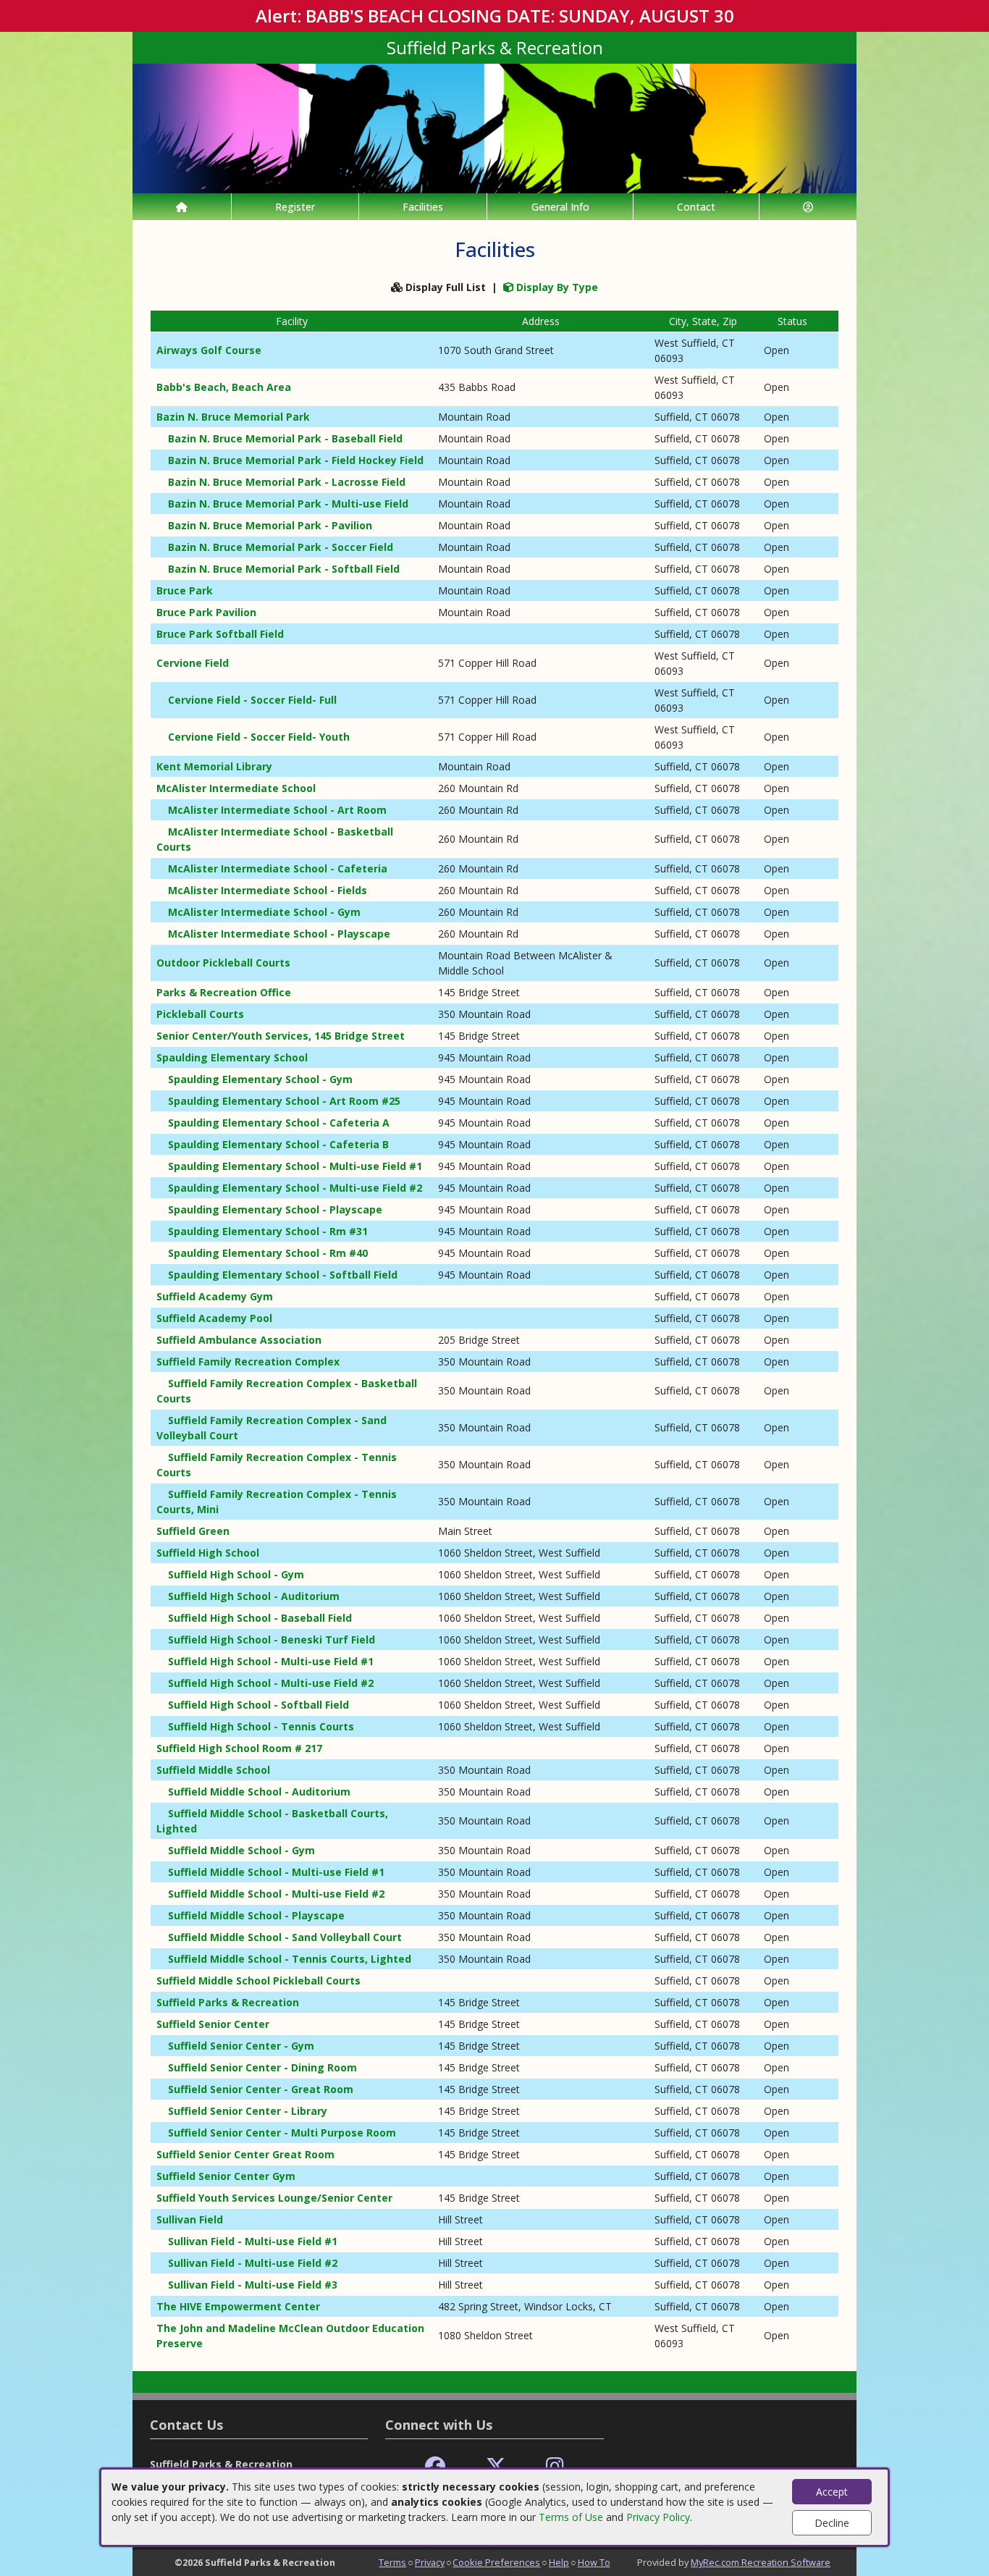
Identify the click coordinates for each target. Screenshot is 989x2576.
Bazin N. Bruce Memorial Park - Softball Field (284, 569)
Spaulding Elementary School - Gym (260, 1079)
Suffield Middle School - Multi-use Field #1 (276, 1872)
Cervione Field (193, 663)
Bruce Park (185, 590)
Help (559, 2562)
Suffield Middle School (213, 1770)
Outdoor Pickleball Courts (223, 963)
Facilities (423, 207)
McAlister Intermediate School (236, 788)
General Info (560, 207)
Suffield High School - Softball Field (258, 1705)
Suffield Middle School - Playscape (256, 1915)
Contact (696, 207)
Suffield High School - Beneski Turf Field (272, 1640)
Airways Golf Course (209, 350)
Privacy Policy (658, 2517)
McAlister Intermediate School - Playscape (279, 934)
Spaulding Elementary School (232, 1057)
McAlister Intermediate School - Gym (264, 912)
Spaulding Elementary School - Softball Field (283, 1275)
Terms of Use (571, 2517)
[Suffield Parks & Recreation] (494, 127)
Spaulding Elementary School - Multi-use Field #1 (295, 1166)
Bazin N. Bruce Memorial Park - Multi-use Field (288, 504)
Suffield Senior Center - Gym (241, 2046)
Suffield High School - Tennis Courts (261, 1726)
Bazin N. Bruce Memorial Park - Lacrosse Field (287, 482)
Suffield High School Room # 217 (239, 1748)
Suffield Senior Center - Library (248, 2111)
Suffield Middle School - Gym (241, 1850)
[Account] (808, 207)
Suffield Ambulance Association (239, 1340)
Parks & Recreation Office (224, 992)
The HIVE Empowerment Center (238, 2306)
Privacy (430, 2562)
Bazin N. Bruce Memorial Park (233, 417)
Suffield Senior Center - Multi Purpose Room (282, 2133)
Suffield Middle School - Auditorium (259, 1792)
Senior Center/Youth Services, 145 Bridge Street (281, 1036)
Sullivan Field (190, 2219)
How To (594, 2562)
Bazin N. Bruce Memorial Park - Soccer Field (281, 547)
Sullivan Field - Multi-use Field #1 (253, 2241)
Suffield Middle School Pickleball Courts (258, 1981)
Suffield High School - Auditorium (254, 1596)
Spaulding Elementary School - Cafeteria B (278, 1144)
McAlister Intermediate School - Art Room (277, 810)
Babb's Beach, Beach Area (224, 387)
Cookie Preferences (496, 2562)
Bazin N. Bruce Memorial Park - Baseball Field (285, 438)
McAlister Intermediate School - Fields (268, 890)
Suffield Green (193, 1531)
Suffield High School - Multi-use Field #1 (271, 1661)
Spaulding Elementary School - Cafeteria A (279, 1123)
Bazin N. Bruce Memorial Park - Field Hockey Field (296, 460)
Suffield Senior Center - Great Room (261, 2089)
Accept (832, 2492)
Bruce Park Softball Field (220, 634)
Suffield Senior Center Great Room (245, 2154)
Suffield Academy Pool (214, 1318)
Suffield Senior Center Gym (226, 2176)
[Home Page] (182, 207)
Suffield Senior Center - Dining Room (262, 2067)
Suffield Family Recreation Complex (248, 1361)
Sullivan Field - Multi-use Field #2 (253, 2263)
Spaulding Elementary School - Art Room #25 (284, 1101)
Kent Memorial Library (214, 766)
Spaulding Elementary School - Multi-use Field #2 (295, 1188)
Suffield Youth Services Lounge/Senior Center (274, 2198)
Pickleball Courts (200, 1014)
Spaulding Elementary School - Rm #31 (268, 1231)
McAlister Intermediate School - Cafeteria (278, 868)
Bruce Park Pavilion (206, 612)
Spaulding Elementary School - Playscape (275, 1209)
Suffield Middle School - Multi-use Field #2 (276, 1894)
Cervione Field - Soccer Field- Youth (259, 737)
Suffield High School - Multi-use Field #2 (271, 1683)
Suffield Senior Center (213, 2024)
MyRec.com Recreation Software (761, 2562)
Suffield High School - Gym (236, 1574)
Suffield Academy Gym (215, 1296)
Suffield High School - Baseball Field (260, 1618)
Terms (392, 2562)
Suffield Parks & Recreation (228, 2002)
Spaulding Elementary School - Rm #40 (268, 1253)
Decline (832, 2523)
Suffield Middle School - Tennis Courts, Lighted (290, 1959)
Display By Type (556, 287)
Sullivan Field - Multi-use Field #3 (253, 2285)
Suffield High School (208, 1553)
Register (295, 207)
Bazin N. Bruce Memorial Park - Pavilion (270, 525)
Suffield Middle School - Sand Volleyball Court (285, 1937)
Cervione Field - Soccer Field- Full (252, 700)
